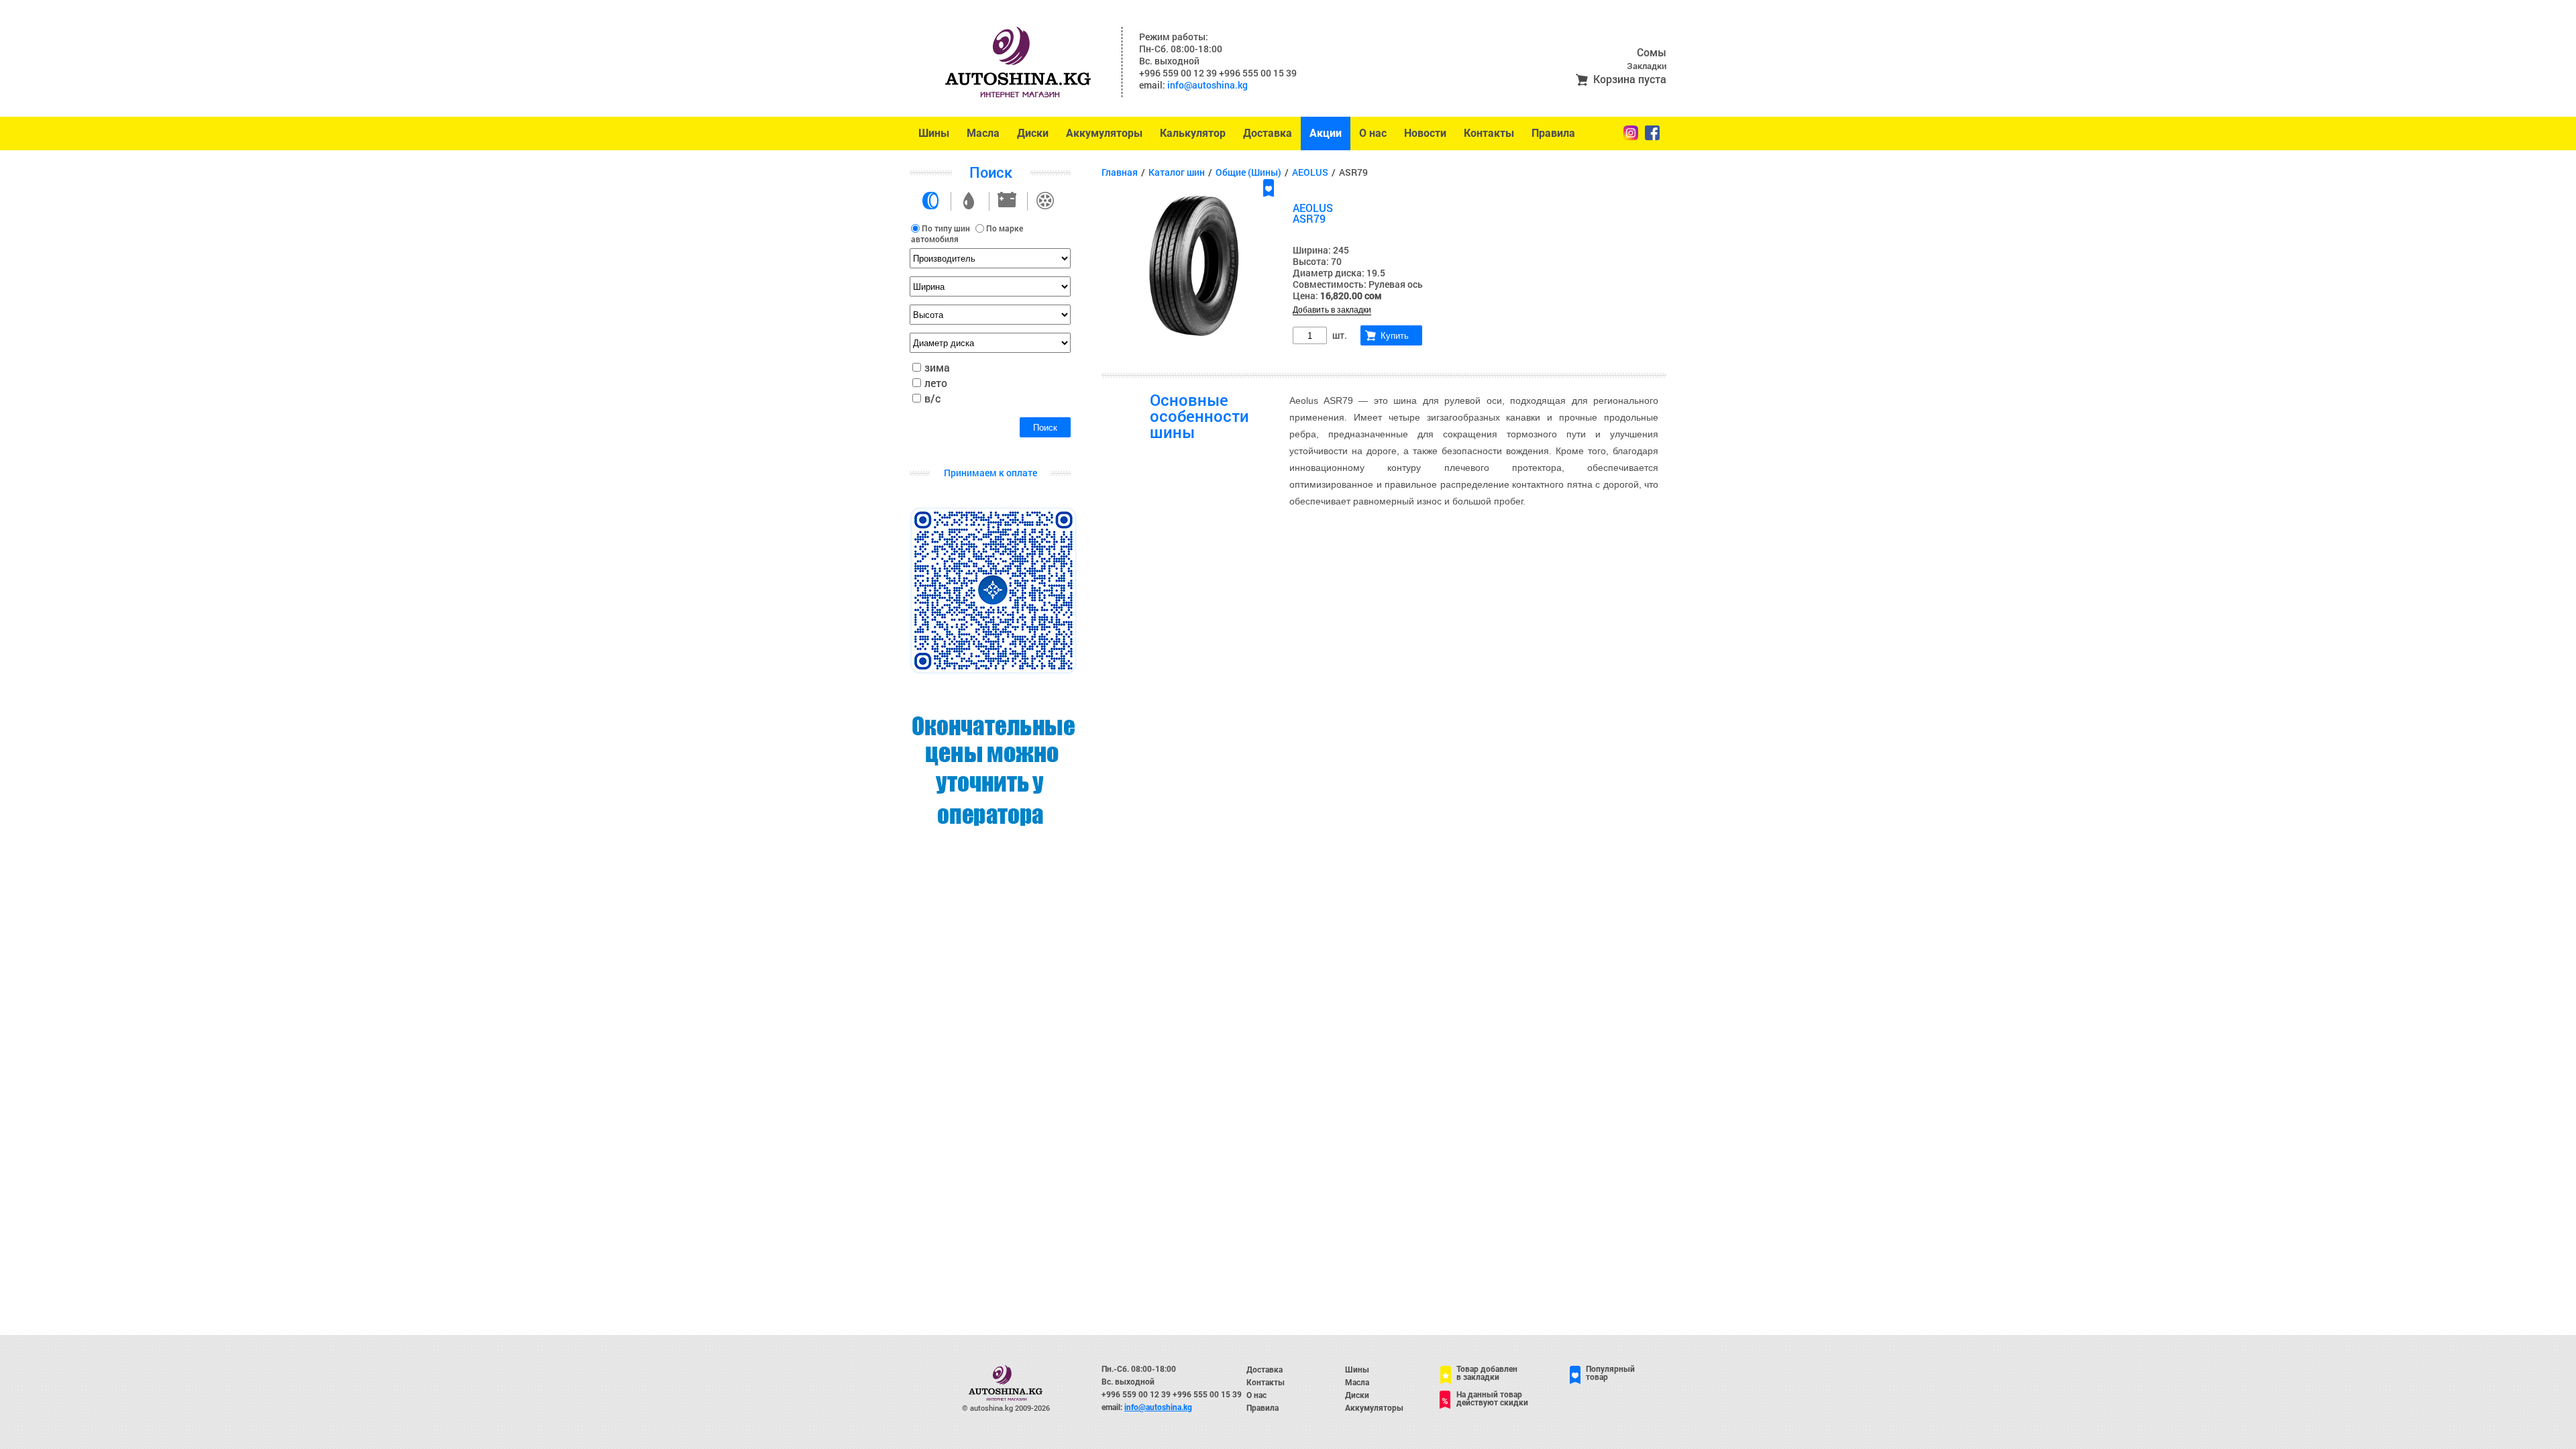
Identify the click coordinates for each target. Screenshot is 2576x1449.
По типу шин (946, 228)
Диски (1033, 133)
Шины (934, 133)
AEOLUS (1310, 172)
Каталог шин (1177, 172)
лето (936, 383)
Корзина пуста (1630, 79)
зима (937, 367)
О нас (1373, 133)
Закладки (1647, 66)
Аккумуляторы (1104, 133)
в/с (932, 398)
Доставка (1268, 133)
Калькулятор (1193, 133)
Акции (1326, 133)
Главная (1120, 172)
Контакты (1489, 133)
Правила (1553, 133)
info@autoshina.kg (1207, 85)
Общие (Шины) (1248, 172)
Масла (983, 133)
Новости (1425, 133)
